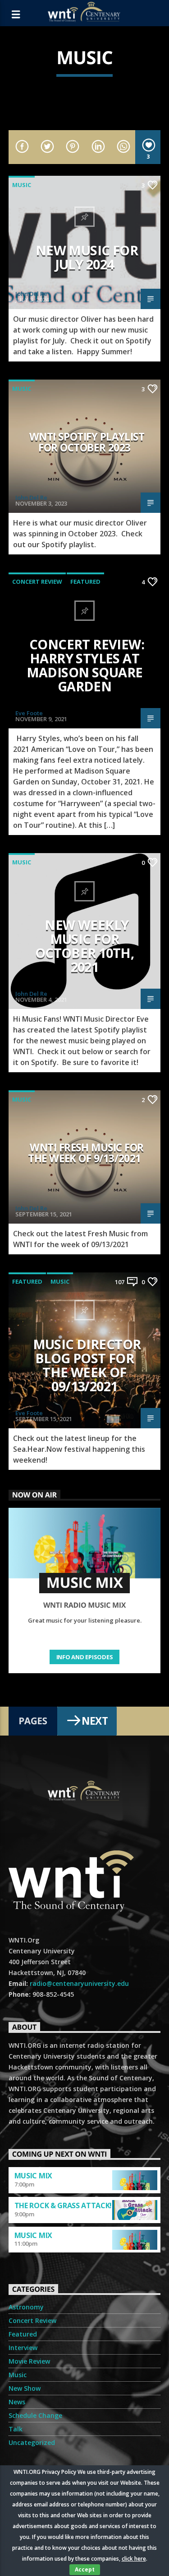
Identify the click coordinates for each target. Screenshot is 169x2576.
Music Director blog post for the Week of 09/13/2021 (87, 1365)
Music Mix (33, 2176)
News (17, 2402)
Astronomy (26, 2307)
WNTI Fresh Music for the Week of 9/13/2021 (86, 1153)
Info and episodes (85, 1657)
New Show (25, 2388)
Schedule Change (35, 2415)
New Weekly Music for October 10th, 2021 (85, 946)
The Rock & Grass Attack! (63, 2205)
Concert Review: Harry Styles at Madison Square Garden (86, 665)
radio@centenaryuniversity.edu (79, 1983)
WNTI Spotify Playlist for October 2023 (87, 442)
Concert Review (37, 582)
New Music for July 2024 (87, 257)
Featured (85, 582)
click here (134, 2559)
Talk (16, 2429)
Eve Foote (29, 713)
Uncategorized (32, 2442)
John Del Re (31, 294)
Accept (85, 2569)
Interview (23, 2348)
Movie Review (29, 2361)
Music (22, 185)
